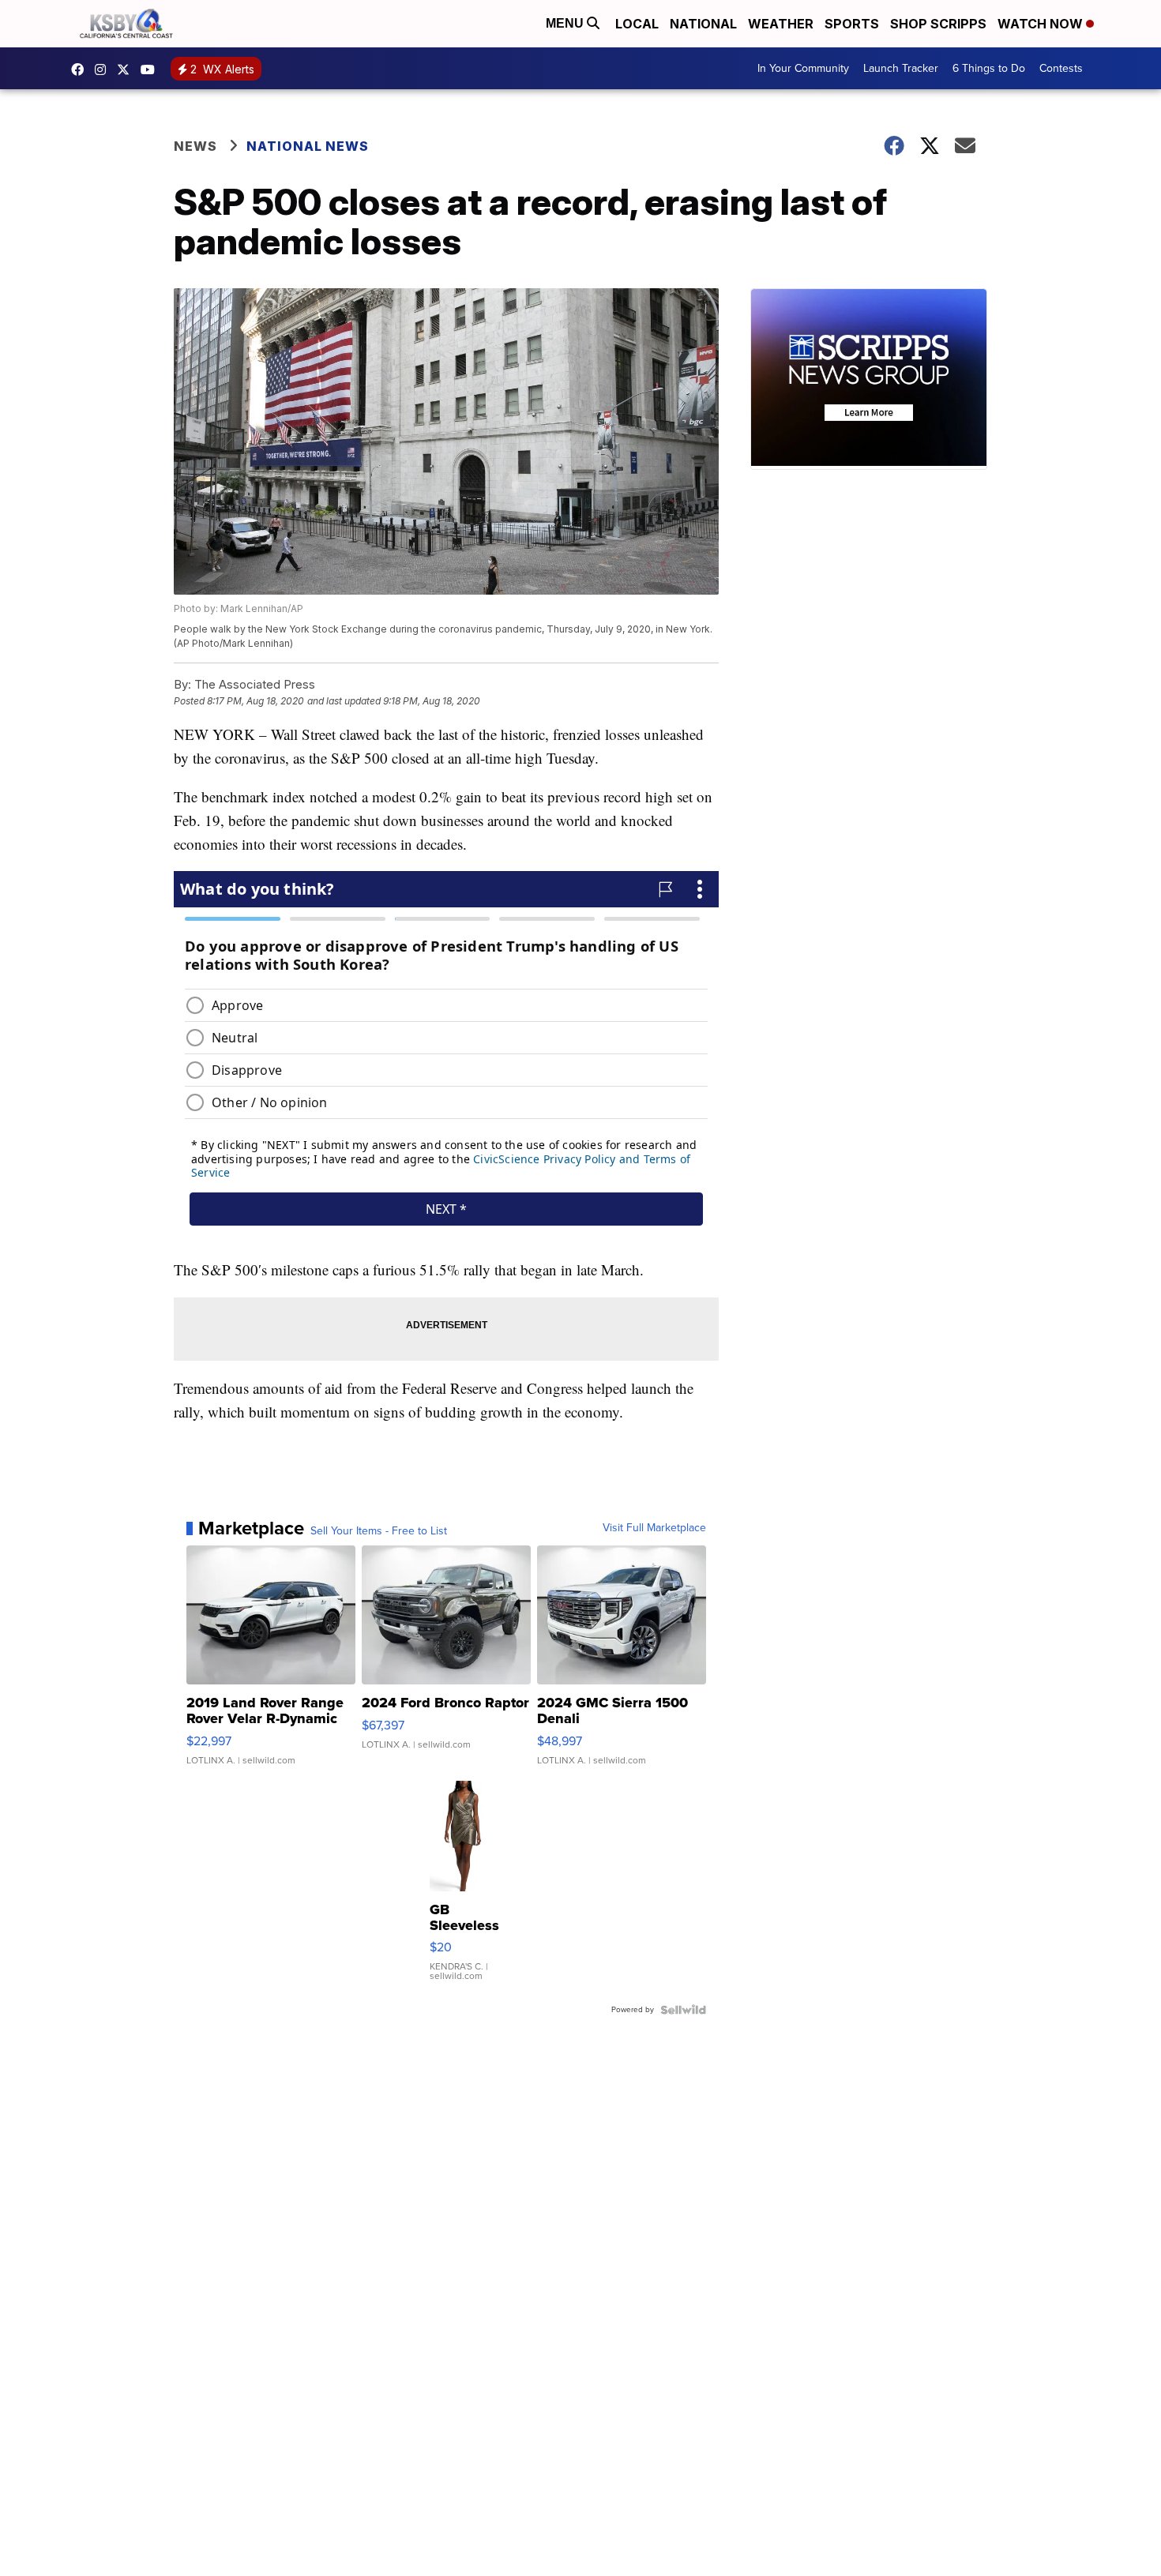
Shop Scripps (938, 24)
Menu (566, 23)
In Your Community (803, 68)
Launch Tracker (901, 68)
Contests (1061, 68)
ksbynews (81, 69)
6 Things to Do (989, 68)
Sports (852, 24)
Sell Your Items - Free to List (379, 1531)
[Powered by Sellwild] (683, 2010)
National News (308, 146)
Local (637, 24)
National (703, 24)
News (195, 146)
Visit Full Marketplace (654, 1528)
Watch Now (1042, 24)
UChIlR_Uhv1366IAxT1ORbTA (152, 69)
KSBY (127, 69)
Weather (781, 24)
